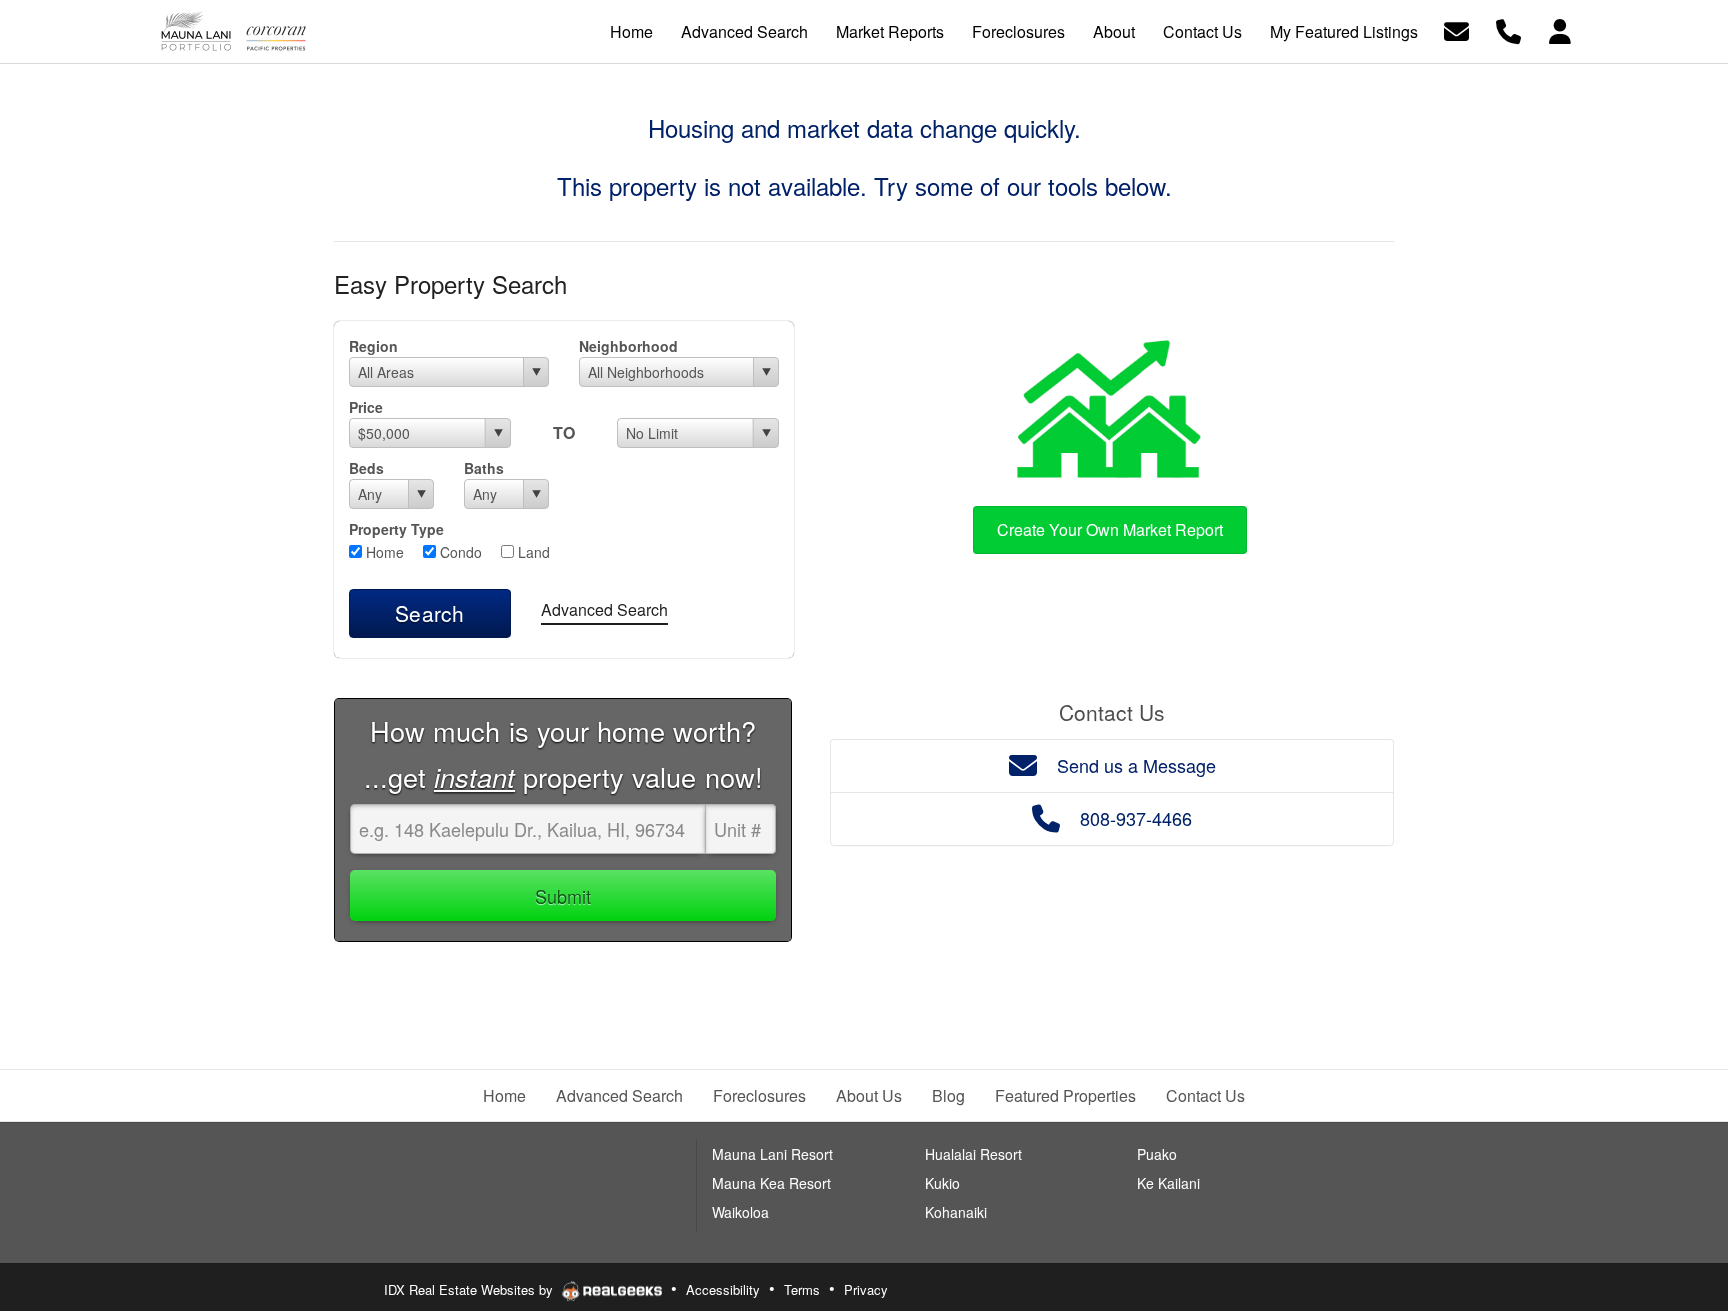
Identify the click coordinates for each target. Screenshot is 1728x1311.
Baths (484, 468)
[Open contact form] (1456, 29)
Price (366, 407)
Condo (459, 552)
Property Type (396, 529)
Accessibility (723, 1289)
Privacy (866, 1289)
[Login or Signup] (1560, 29)
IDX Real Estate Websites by (470, 1289)
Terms (802, 1289)
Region (373, 346)
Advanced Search (604, 609)
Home (383, 552)
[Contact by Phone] (1508, 29)
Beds (366, 468)
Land (532, 552)
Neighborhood (628, 346)
